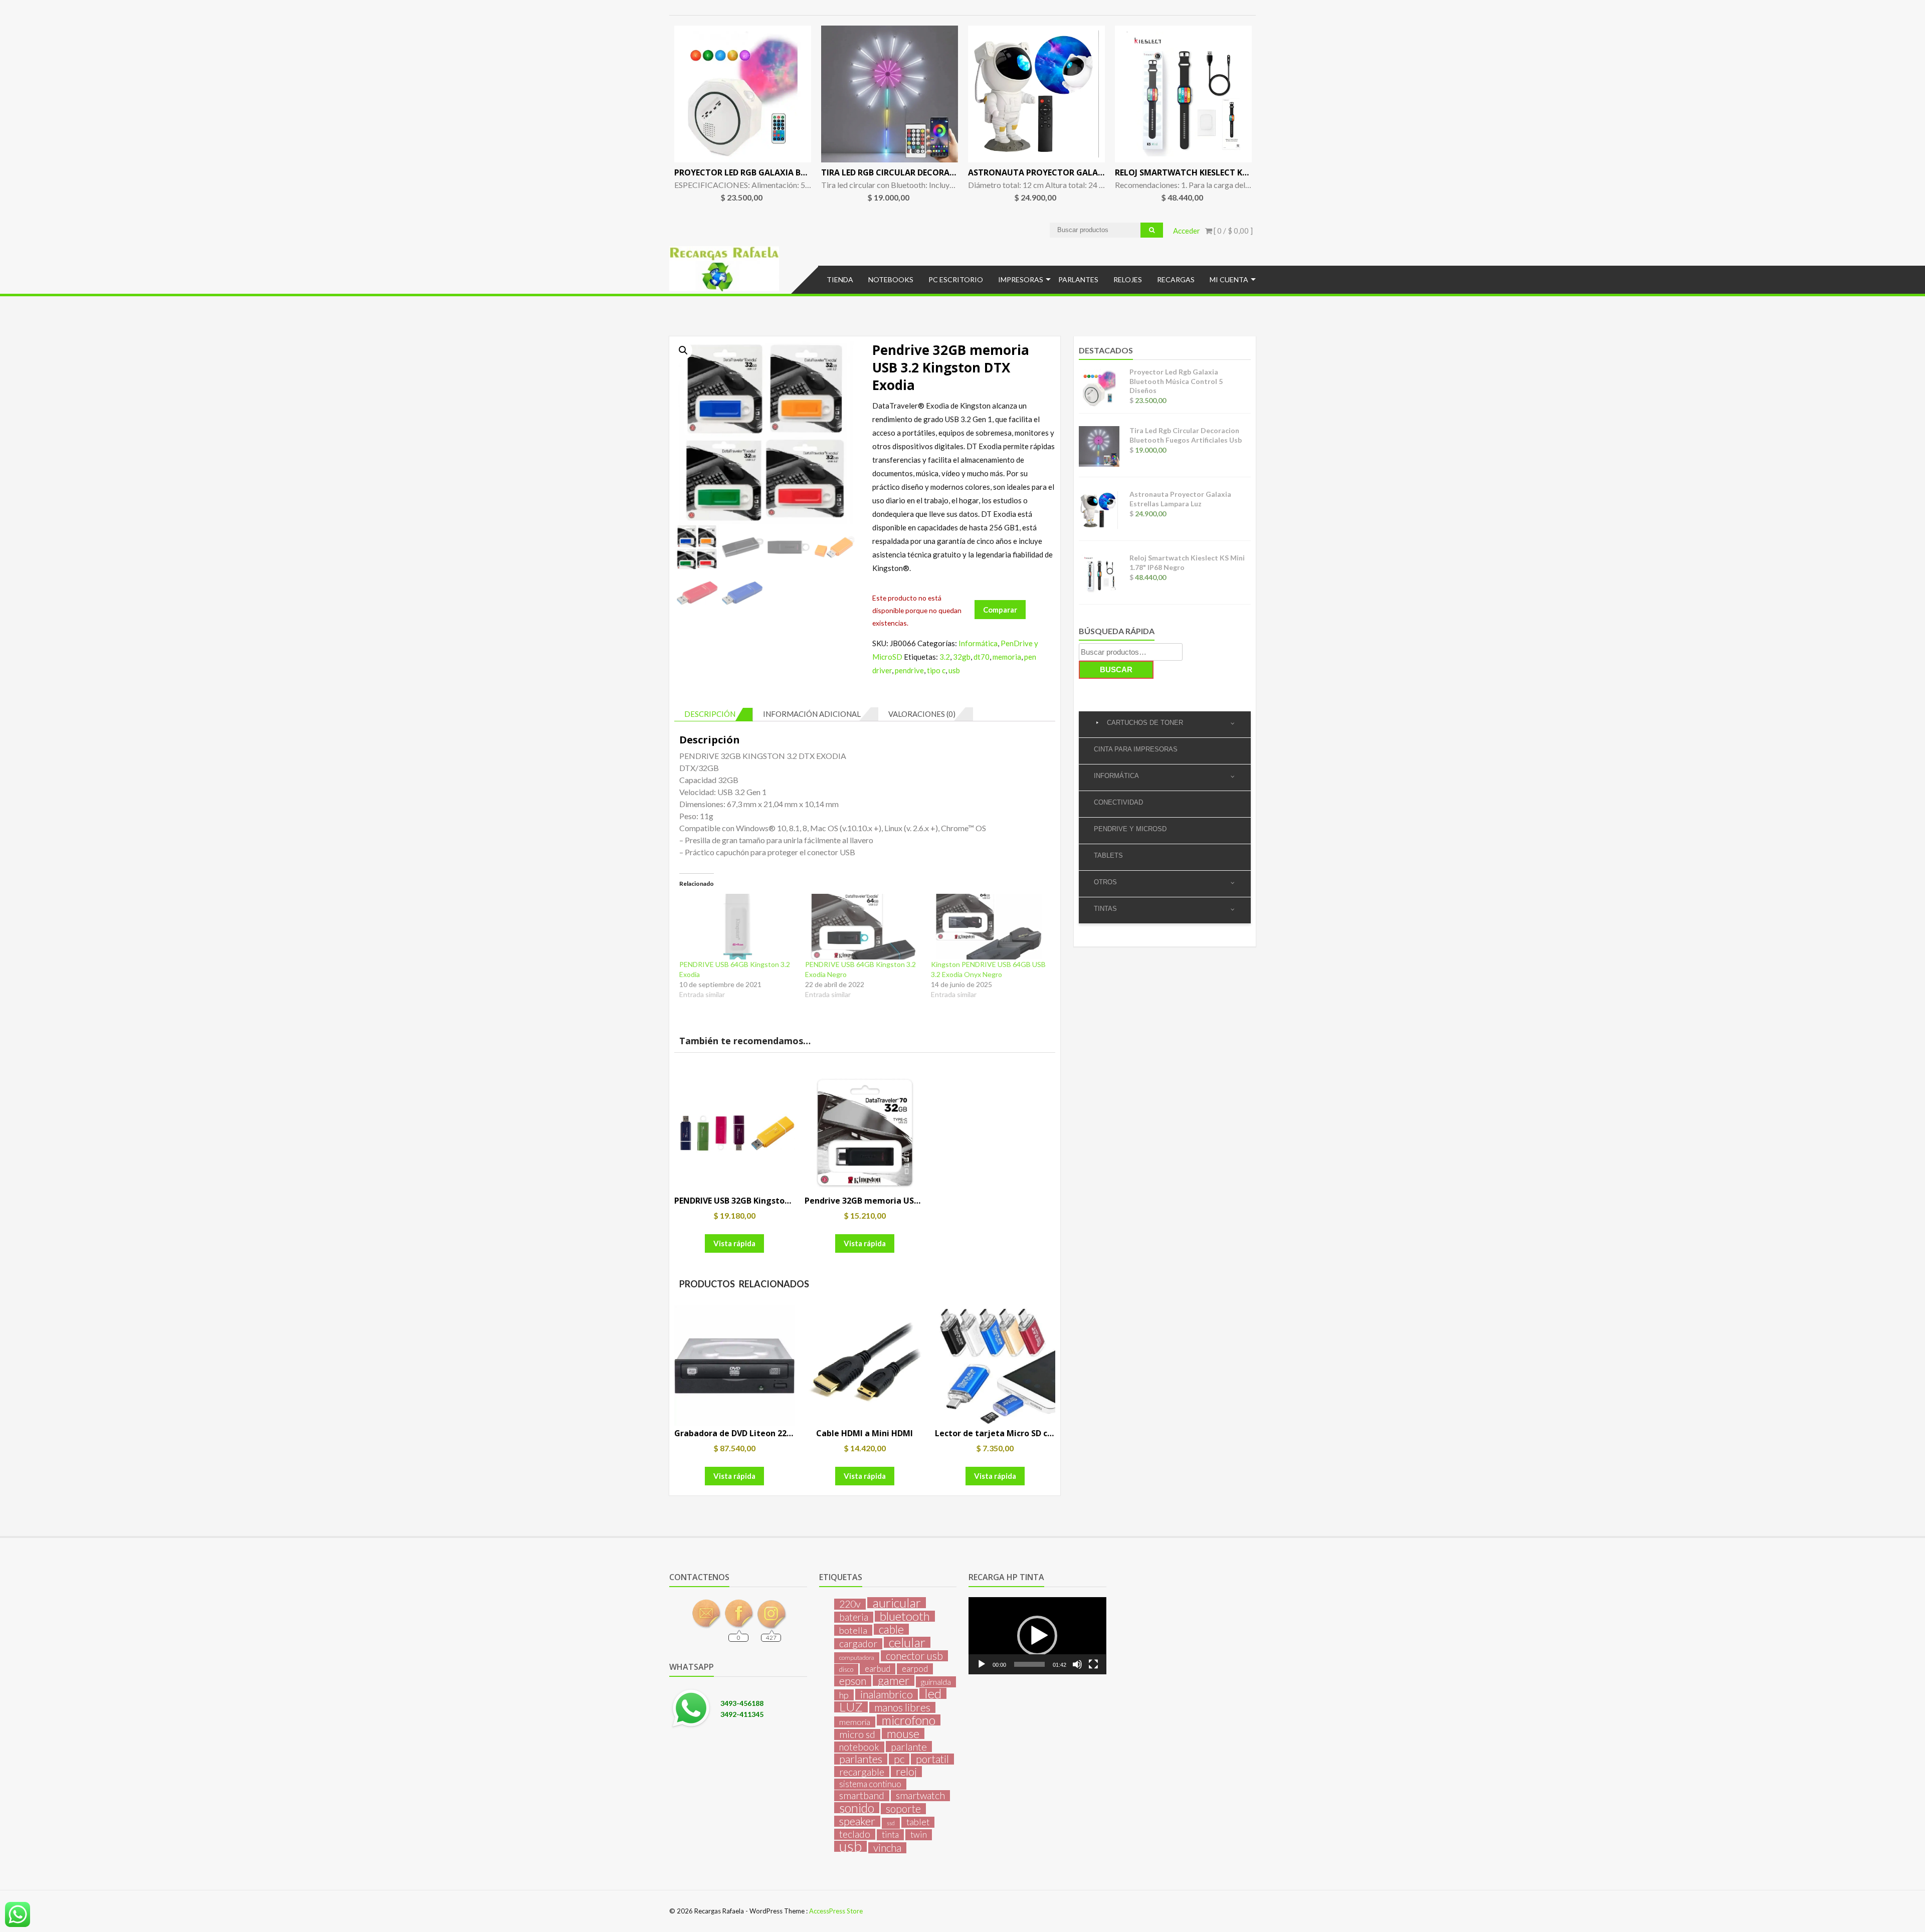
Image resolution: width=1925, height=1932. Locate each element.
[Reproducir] (982, 1664)
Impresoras (1021, 279)
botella (853, 1630)
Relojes (1128, 279)
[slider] (1029, 1664)
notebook (859, 1747)
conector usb (914, 1656)
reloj (906, 1772)
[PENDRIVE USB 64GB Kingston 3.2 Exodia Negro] (863, 927)
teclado (855, 1834)
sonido (857, 1808)
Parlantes (1078, 279)
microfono (909, 1720)
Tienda (840, 279)
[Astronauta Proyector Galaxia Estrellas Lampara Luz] (1036, 94)
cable (891, 1629)
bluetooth (905, 1616)
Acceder (1187, 231)
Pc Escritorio (956, 279)
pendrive (909, 670)
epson (853, 1681)
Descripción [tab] (710, 714)
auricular (897, 1603)
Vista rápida (734, 1243)
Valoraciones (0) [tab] (922, 714)
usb (954, 670)
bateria (854, 1617)
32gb (962, 657)
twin (919, 1834)
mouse (903, 1733)
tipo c (936, 670)
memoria (1007, 657)
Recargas (1176, 279)
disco (846, 1669)
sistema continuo (870, 1784)
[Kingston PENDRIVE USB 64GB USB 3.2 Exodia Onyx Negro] (989, 927)
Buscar (1116, 669)
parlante (909, 1747)
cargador (858, 1644)
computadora (857, 1658)
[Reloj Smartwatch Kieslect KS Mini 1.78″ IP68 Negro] (1183, 94)
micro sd (857, 1734)
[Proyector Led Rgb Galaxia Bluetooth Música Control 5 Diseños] (743, 94)
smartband (862, 1796)
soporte (903, 1809)
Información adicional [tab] (812, 714)
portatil (932, 1759)
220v (850, 1604)
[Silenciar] (1077, 1664)
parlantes (861, 1759)
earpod (915, 1669)
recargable (862, 1772)
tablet (918, 1822)
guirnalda (936, 1682)
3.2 (945, 657)
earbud (878, 1669)
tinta (890, 1834)
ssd (891, 1823)
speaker (857, 1821)
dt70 (982, 657)
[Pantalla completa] (1093, 1664)
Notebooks (891, 279)
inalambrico (887, 1694)
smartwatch (920, 1796)
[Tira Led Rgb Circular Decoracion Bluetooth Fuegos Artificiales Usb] (890, 94)
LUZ (851, 1707)
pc (899, 1759)
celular (907, 1642)
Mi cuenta (1229, 279)
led (933, 1693)
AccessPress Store (836, 1911)
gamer (894, 1680)
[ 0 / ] (1232, 231)
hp (844, 1695)
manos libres (902, 1707)
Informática (978, 643)
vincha (887, 1848)
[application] (1037, 1636)
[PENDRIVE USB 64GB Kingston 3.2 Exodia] (737, 927)
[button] (683, 350)
